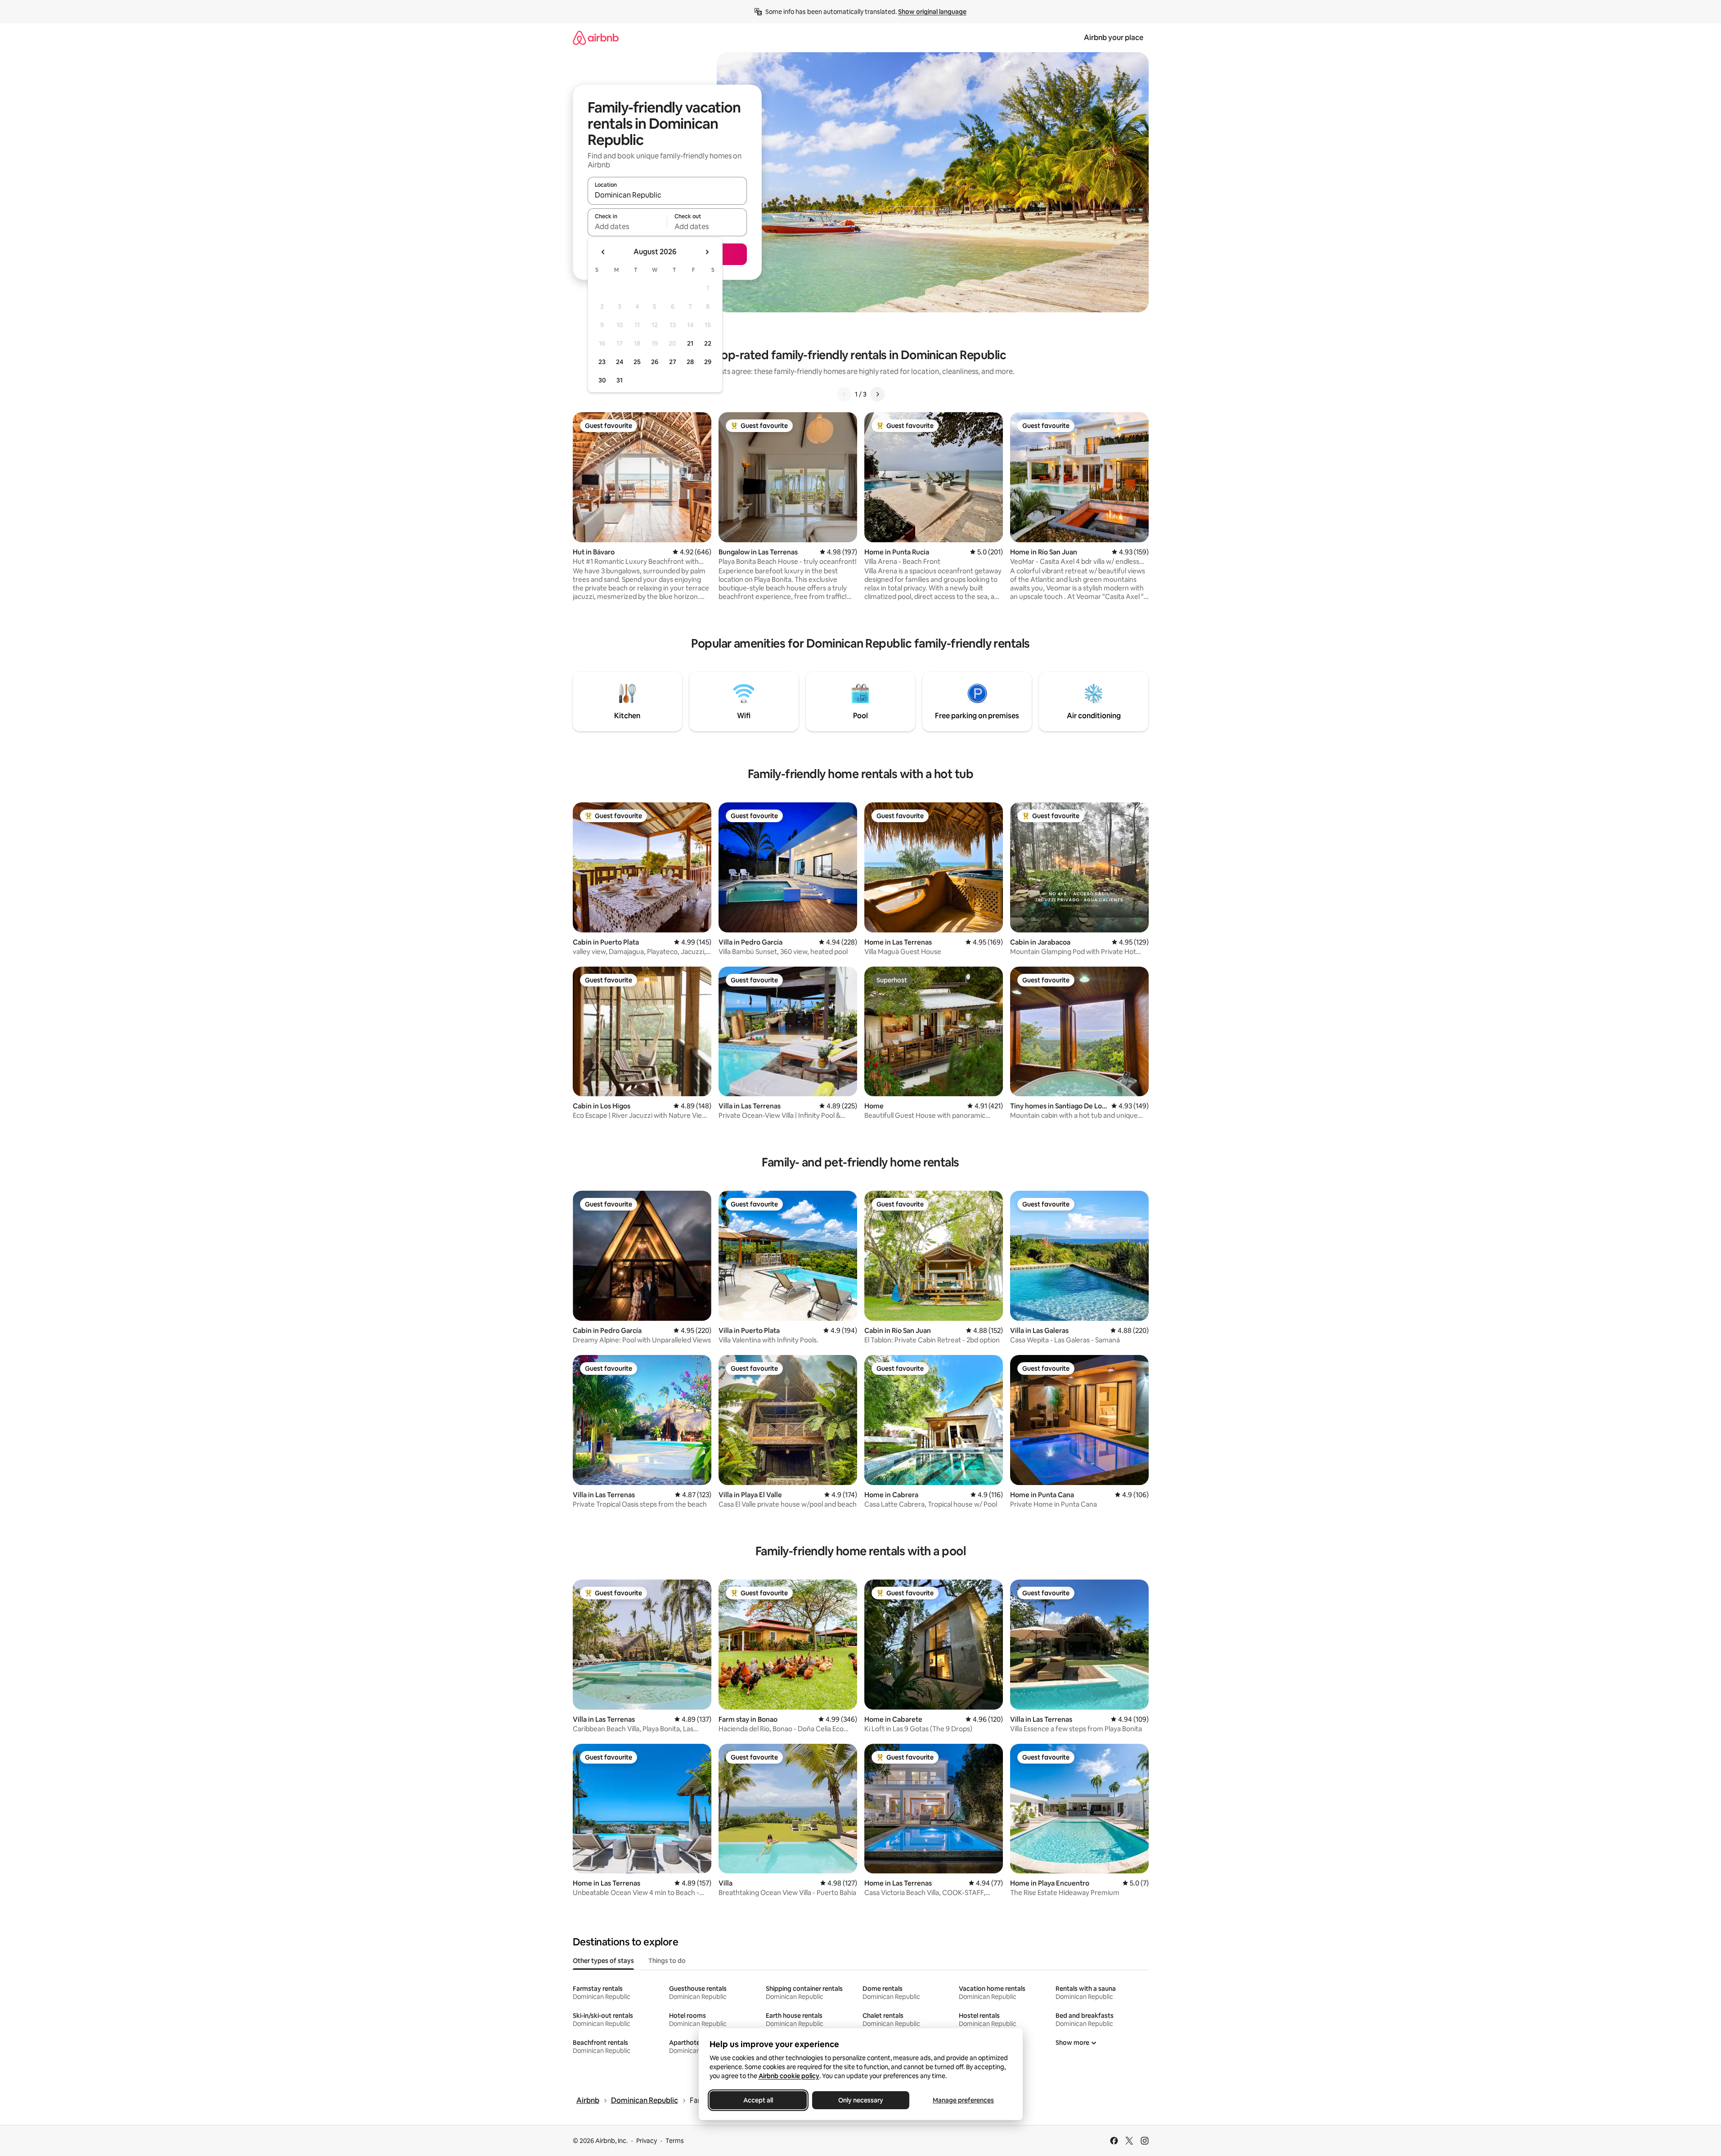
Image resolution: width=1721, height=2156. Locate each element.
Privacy (647, 2141)
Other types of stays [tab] (603, 1961)
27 (673, 362)
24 (620, 362)
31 (620, 380)
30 (602, 380)
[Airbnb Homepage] (596, 38)
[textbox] (627, 226)
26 (655, 362)
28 (690, 362)
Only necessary (861, 2100)
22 (708, 343)
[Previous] (844, 394)
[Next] (877, 394)
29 (708, 362)
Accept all (758, 2100)
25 (637, 362)
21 (690, 343)
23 (602, 362)
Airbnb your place (1114, 38)
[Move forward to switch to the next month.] (707, 252)
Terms (675, 2141)
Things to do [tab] (667, 1961)
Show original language (932, 12)
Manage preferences (963, 2100)
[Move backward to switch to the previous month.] (603, 252)
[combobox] (667, 195)
